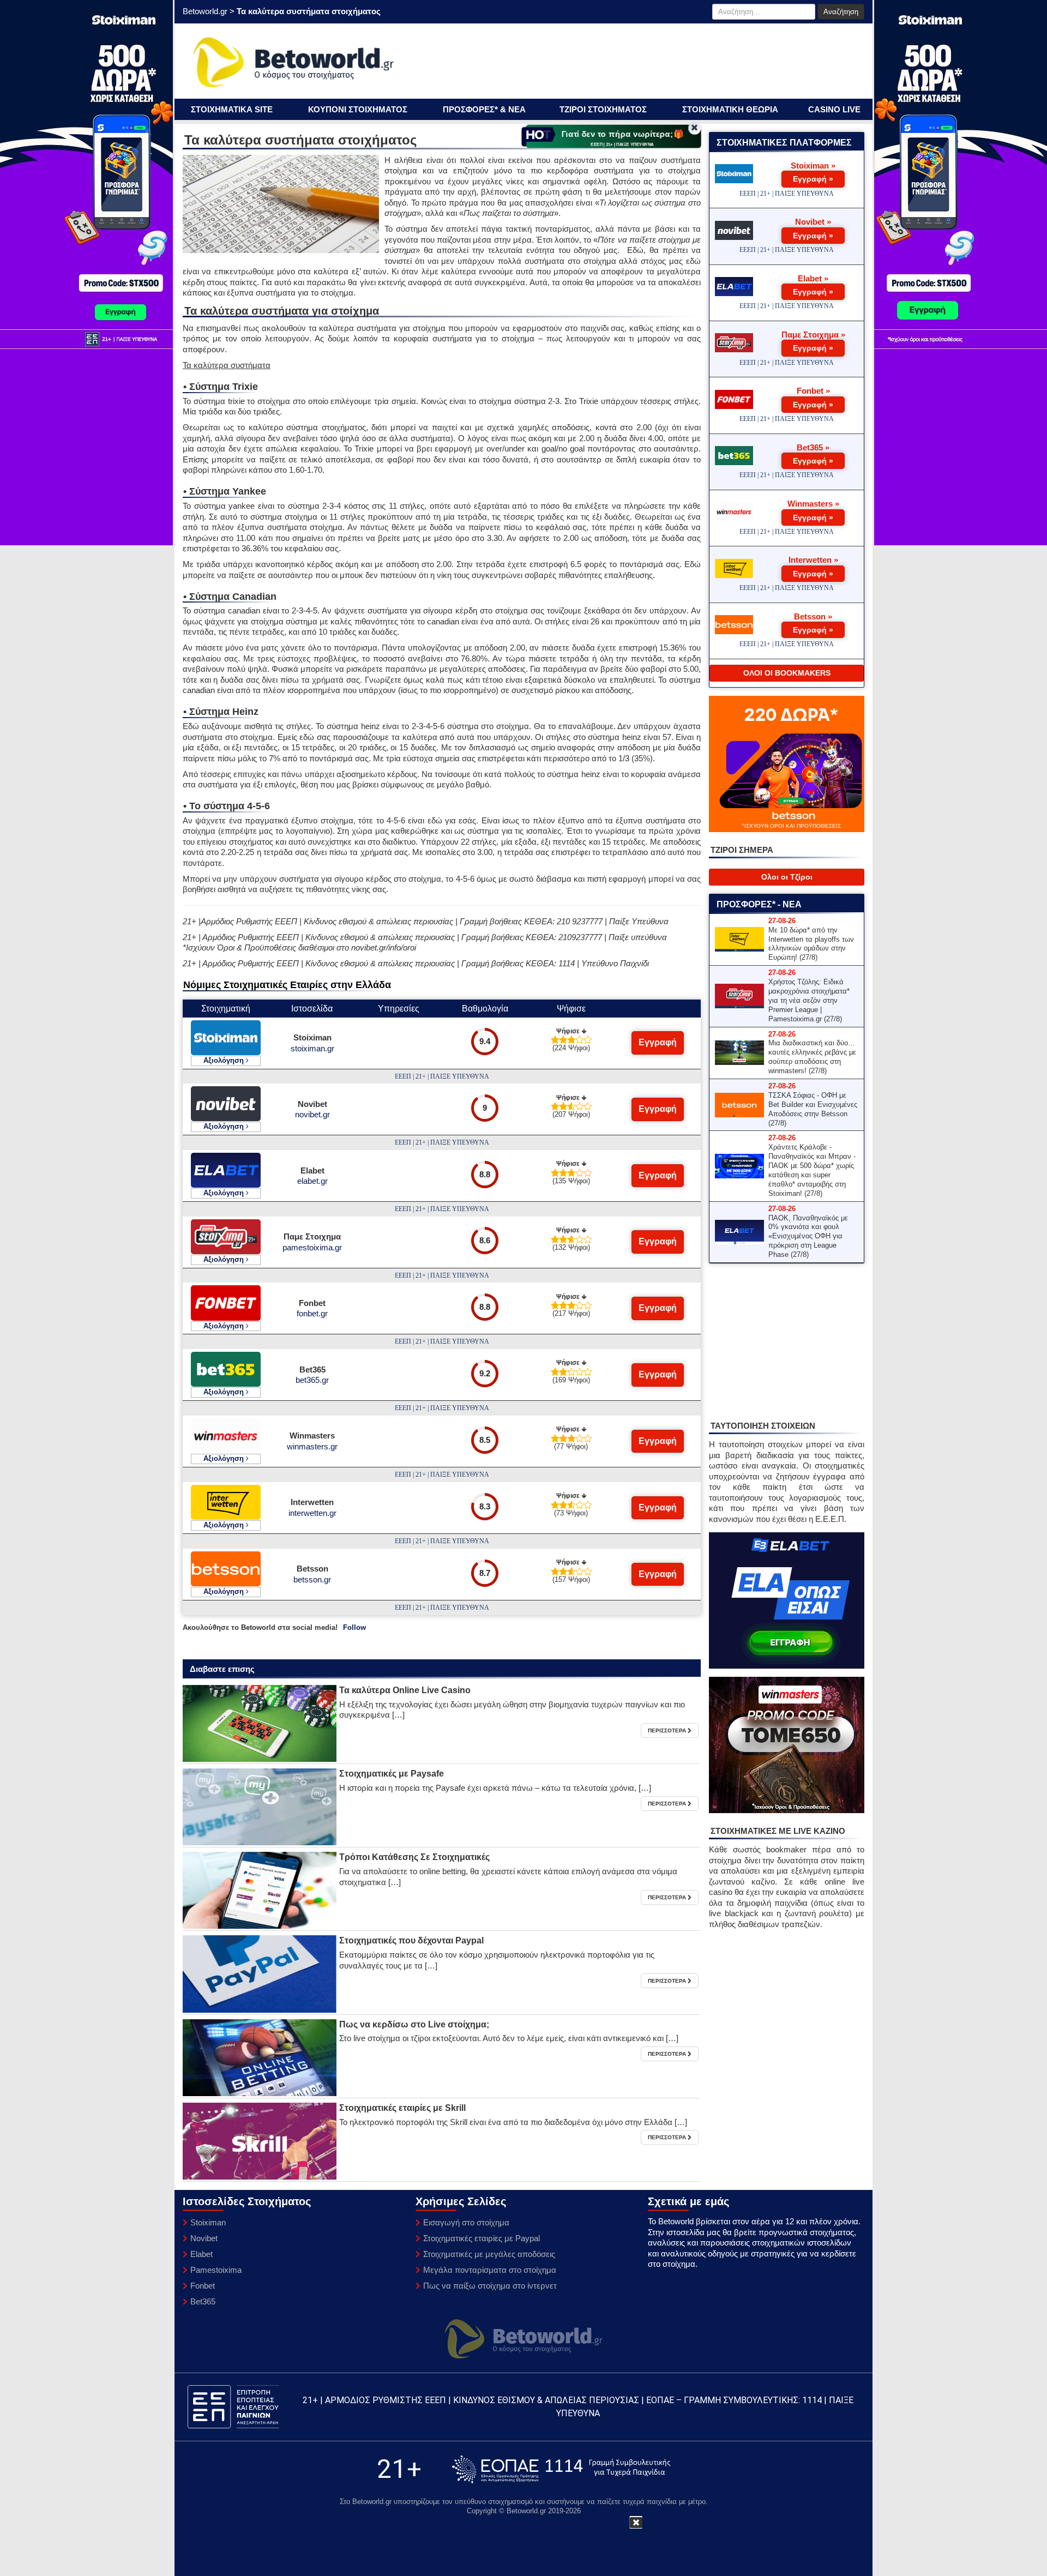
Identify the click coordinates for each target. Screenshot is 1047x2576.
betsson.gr (312, 1579)
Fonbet (203, 2286)
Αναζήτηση (841, 12)
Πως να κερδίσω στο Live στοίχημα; (414, 2024)
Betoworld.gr (205, 11)
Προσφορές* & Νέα (484, 109)
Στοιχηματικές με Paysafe (392, 1774)
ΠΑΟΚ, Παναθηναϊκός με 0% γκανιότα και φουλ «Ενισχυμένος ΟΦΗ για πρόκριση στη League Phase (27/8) (808, 1236)
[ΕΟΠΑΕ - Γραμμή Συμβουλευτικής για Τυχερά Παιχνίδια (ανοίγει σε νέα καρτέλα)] (561, 2469)
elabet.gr (312, 1181)
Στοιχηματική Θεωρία (730, 109)
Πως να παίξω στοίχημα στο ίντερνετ (490, 2286)
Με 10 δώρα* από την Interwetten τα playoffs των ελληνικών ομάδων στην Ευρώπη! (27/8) (811, 944)
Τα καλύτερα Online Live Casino (405, 1690)
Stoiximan (208, 2222)
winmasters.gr (312, 1446)
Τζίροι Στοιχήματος (603, 109)
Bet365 (203, 2301)
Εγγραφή (658, 1042)
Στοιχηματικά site (232, 109)
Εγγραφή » (813, 179)
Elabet (201, 2254)
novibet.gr (312, 1114)
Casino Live (834, 109)
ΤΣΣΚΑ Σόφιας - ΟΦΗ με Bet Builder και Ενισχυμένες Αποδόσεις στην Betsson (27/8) (813, 1109)
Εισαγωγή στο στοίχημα (466, 2222)
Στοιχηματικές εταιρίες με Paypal (482, 2238)
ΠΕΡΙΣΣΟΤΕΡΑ (668, 1731)
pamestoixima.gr (312, 1247)
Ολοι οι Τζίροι (787, 877)
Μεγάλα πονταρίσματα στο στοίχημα (490, 2270)
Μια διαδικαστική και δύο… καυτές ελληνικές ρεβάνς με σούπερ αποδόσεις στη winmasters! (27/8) (812, 1057)
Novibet (204, 2238)
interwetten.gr (312, 1513)
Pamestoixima (216, 2270)
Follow (354, 1627)
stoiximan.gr (312, 1048)
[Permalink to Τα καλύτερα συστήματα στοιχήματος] (260, 1723)
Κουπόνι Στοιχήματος (358, 109)
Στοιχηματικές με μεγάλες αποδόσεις (489, 2254)
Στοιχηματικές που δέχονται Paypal (411, 1940)
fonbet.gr (312, 1313)
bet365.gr (312, 1380)
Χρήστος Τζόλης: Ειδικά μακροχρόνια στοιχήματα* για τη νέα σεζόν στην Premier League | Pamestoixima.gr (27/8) (809, 1000)
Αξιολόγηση (225, 1060)
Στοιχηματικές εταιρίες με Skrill (402, 2108)
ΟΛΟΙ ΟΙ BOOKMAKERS (787, 673)
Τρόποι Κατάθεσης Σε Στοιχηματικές (414, 1857)
